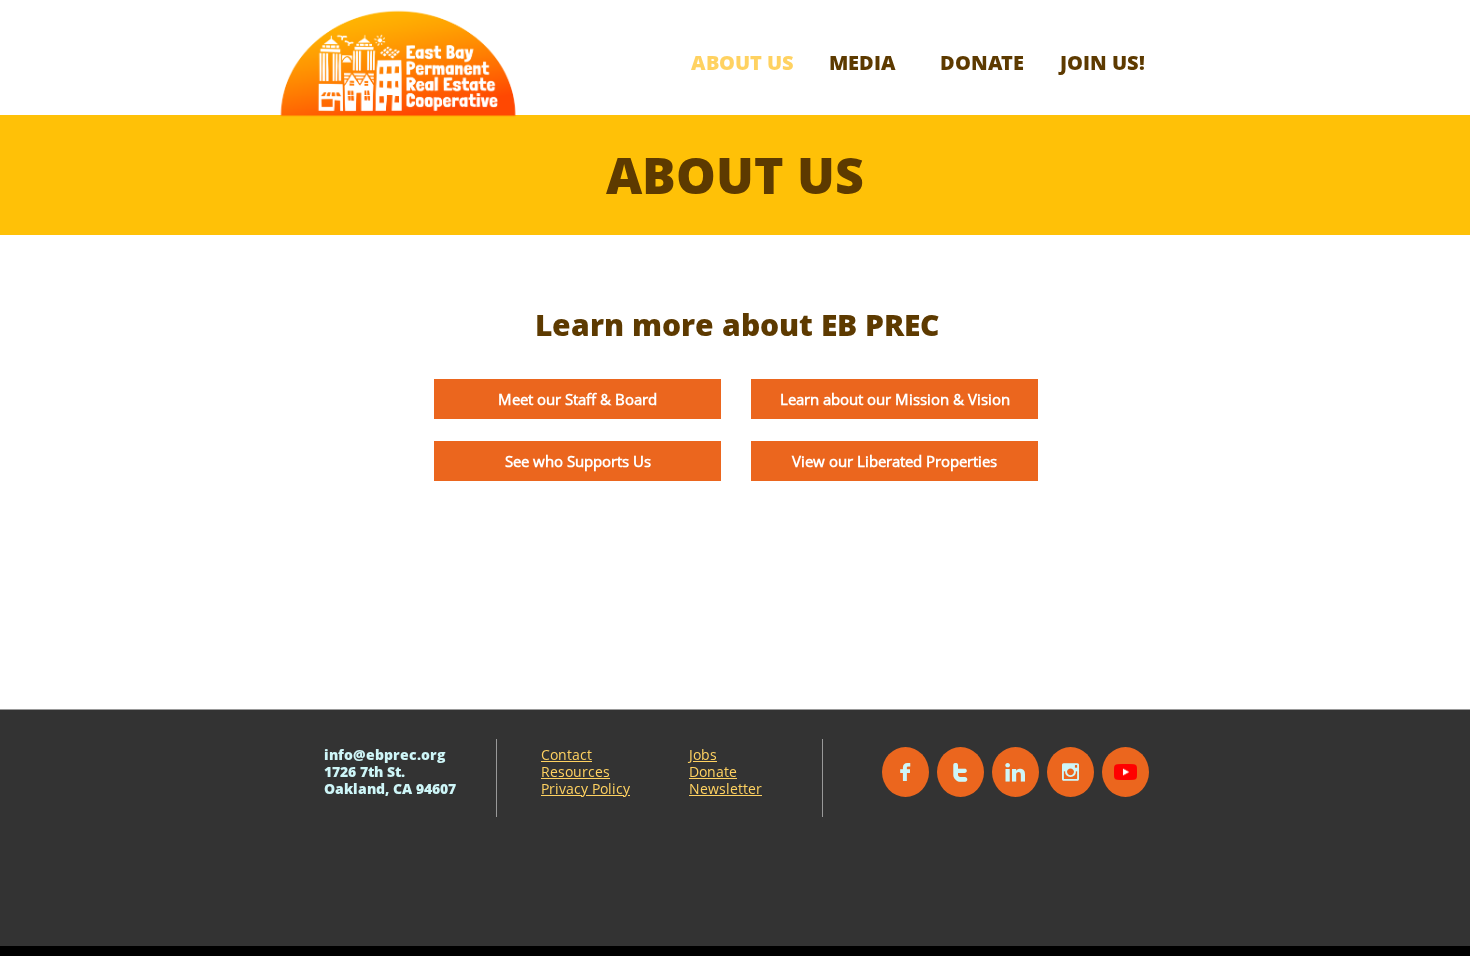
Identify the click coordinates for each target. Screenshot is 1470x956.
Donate (713, 771)
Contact (566, 754)
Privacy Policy (585, 788)
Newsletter (725, 788)
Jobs (703, 754)
